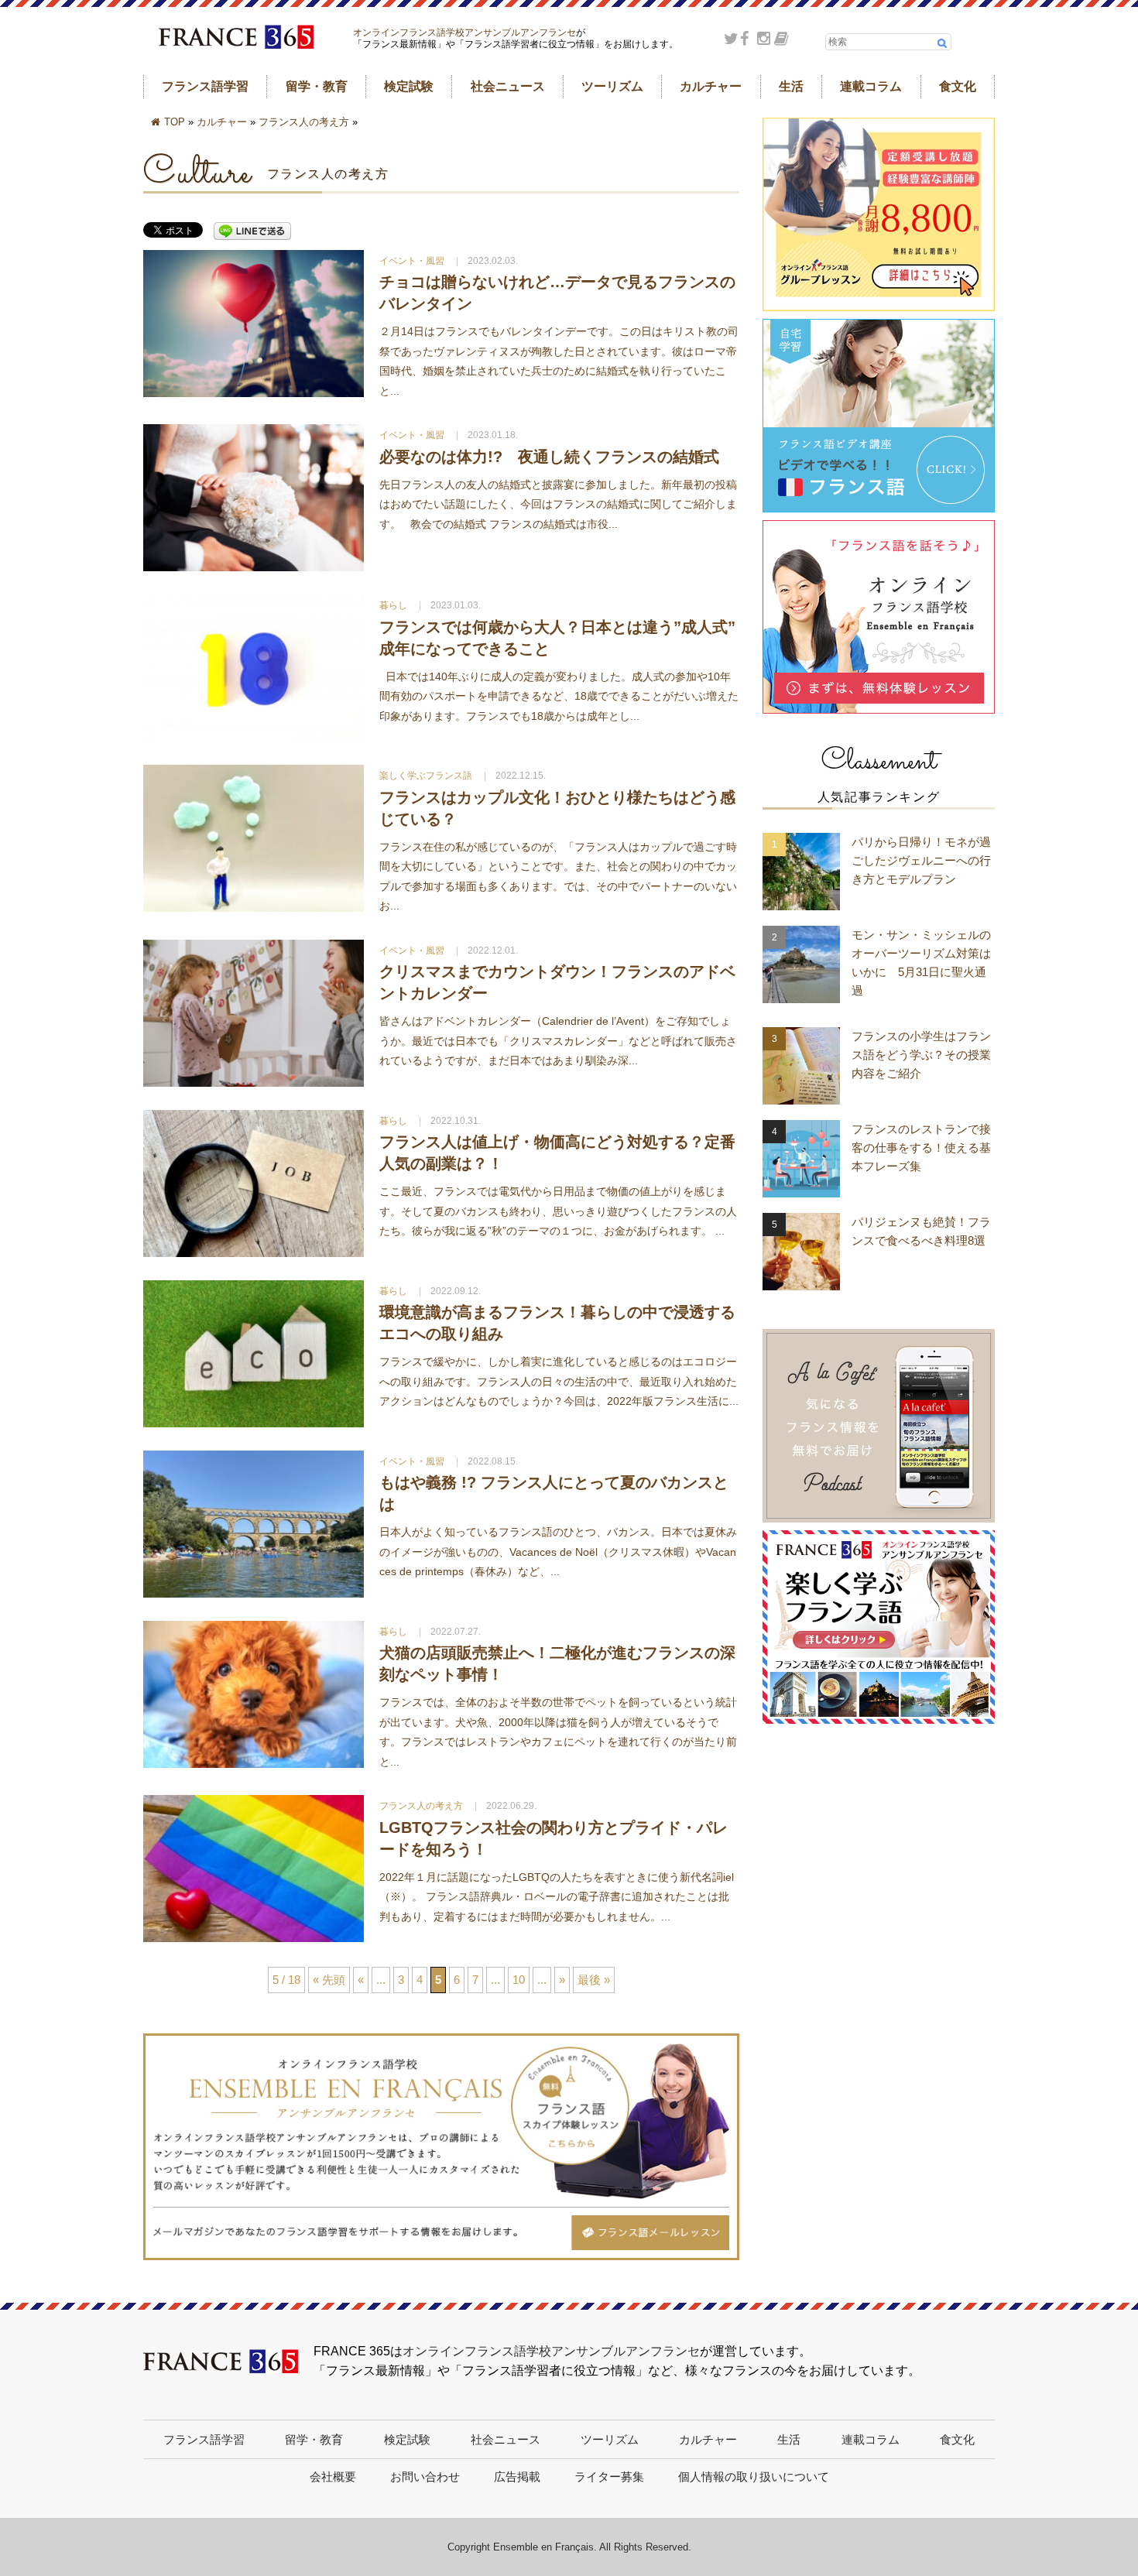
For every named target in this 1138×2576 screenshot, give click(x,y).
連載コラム (871, 86)
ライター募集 (609, 2477)
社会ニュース (508, 86)
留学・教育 (317, 86)
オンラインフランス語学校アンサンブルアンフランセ (464, 33)
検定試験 (409, 86)
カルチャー (711, 86)
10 (519, 1980)
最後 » (594, 1980)
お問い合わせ (425, 2477)
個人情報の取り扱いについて (754, 2477)
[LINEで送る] (252, 232)
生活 (791, 86)
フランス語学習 (205, 86)
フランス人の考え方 (304, 122)
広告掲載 (517, 2477)
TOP (175, 122)
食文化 (958, 86)
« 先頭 (329, 1980)
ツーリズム (612, 86)
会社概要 (333, 2477)
